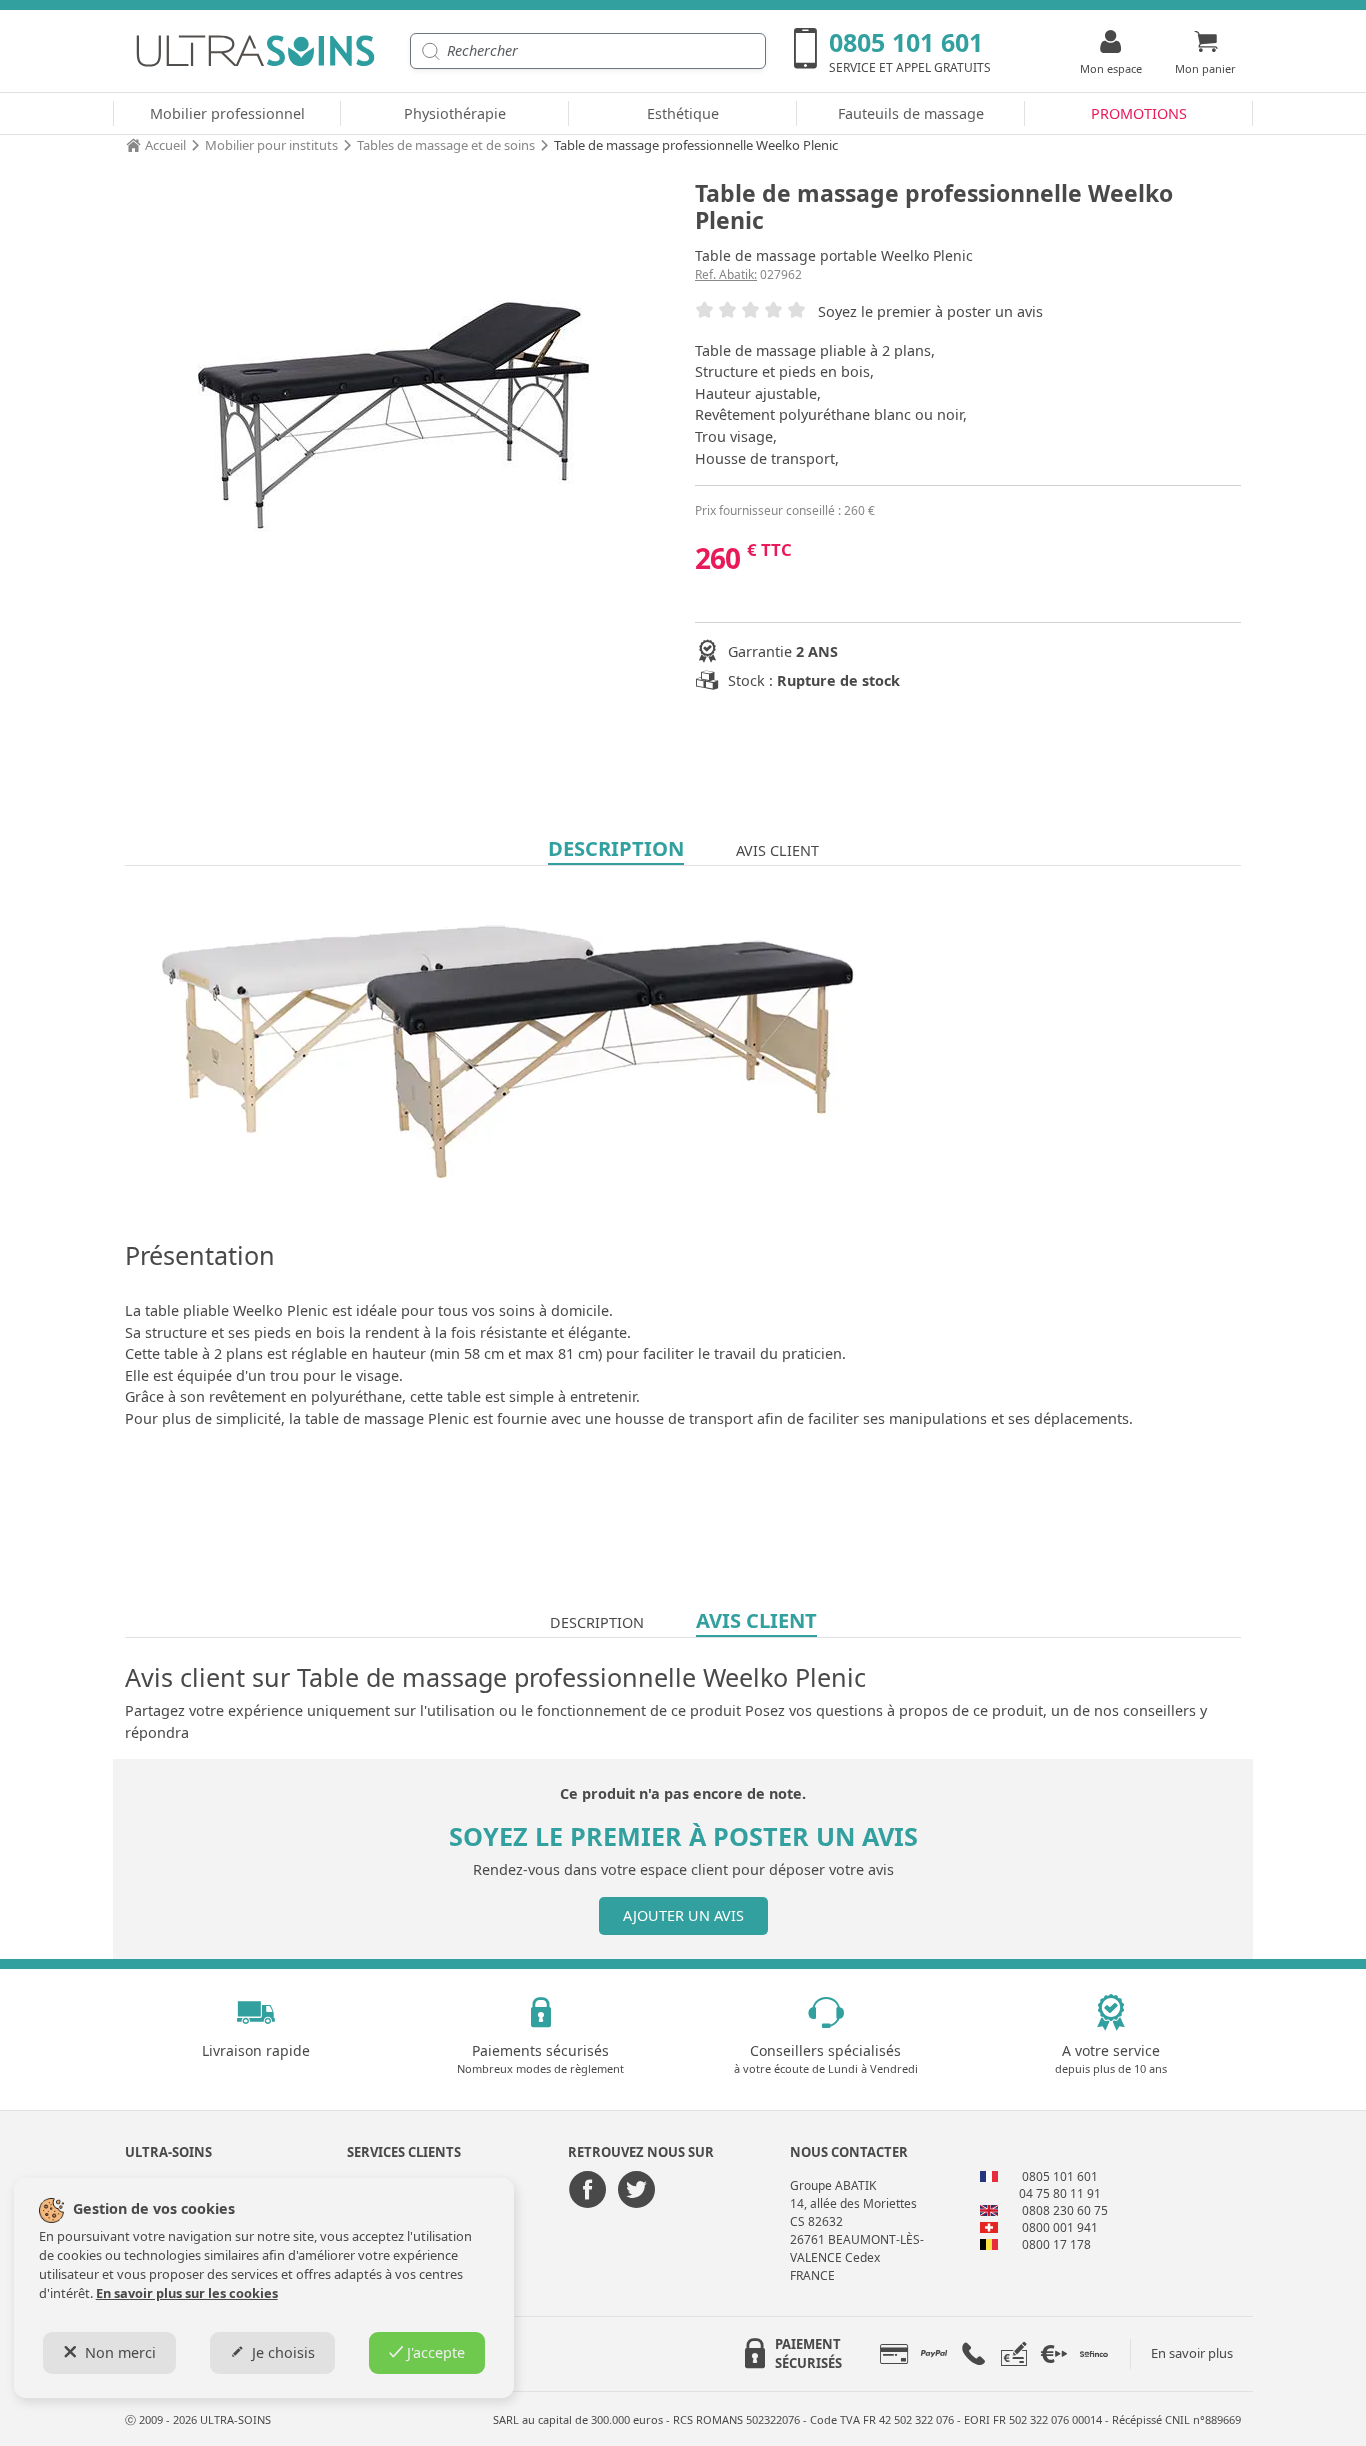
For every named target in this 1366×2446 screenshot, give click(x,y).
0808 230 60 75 (1065, 2210)
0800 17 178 (1056, 2244)
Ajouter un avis (683, 1915)
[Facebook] (588, 2191)
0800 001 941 (1060, 2227)
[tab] (894, 2354)
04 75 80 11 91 (1060, 2193)
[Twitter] (636, 2191)
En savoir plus (1192, 2353)
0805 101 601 (1060, 2176)
